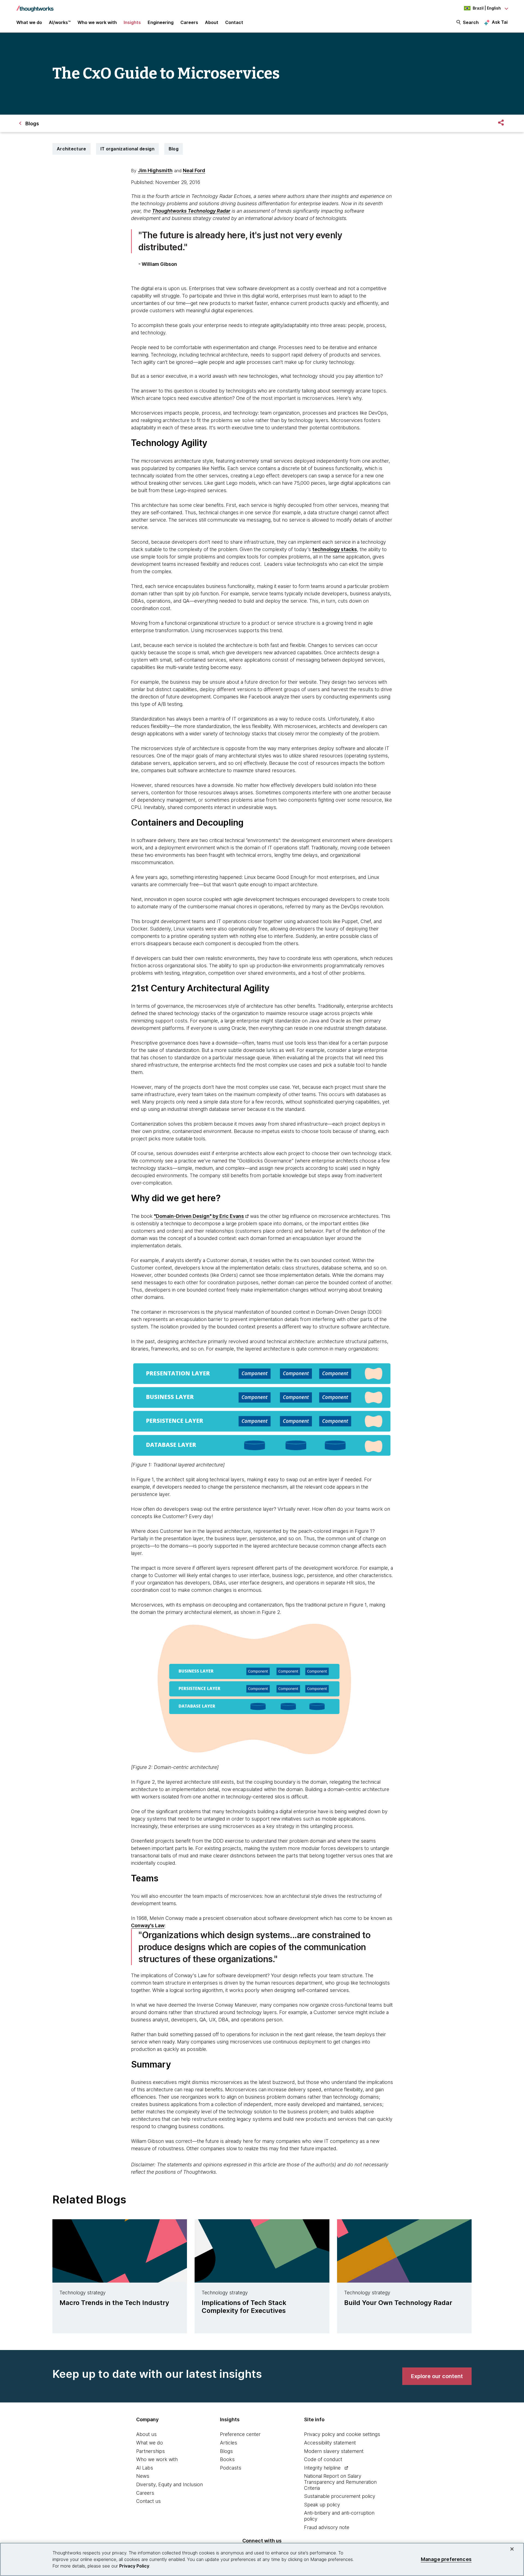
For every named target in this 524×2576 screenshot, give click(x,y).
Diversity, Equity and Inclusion (169, 2484)
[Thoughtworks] (35, 6)
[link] (437, 2376)
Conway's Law (148, 1925)
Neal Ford (194, 170)
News (143, 2476)
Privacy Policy (134, 2566)
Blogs (226, 2451)
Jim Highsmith (155, 170)
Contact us (148, 2501)
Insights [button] (132, 22)
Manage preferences (446, 2559)
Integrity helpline (322, 2468)
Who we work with (157, 2459)
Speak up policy (322, 2505)
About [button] (212, 22)
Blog (174, 149)
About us (146, 2434)
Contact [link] (234, 22)
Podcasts (231, 2468)
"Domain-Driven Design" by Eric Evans (199, 1216)
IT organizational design (127, 149)
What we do (150, 2443)
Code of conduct (323, 2459)
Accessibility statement (330, 2443)
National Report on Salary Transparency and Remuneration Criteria (340, 2482)
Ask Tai (500, 22)
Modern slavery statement (334, 2451)
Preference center (240, 2434)
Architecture (72, 149)
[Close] (512, 2549)
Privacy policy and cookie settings (342, 2434)
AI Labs (145, 2468)
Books (227, 2459)
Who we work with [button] (97, 22)
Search (471, 22)
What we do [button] (29, 22)
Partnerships (151, 2451)
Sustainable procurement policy (340, 2496)
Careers (145, 2493)
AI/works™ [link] (60, 22)
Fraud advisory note (327, 2527)
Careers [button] (189, 22)
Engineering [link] (161, 22)
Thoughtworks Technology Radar (191, 211)
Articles (229, 2443)
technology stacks (335, 549)
